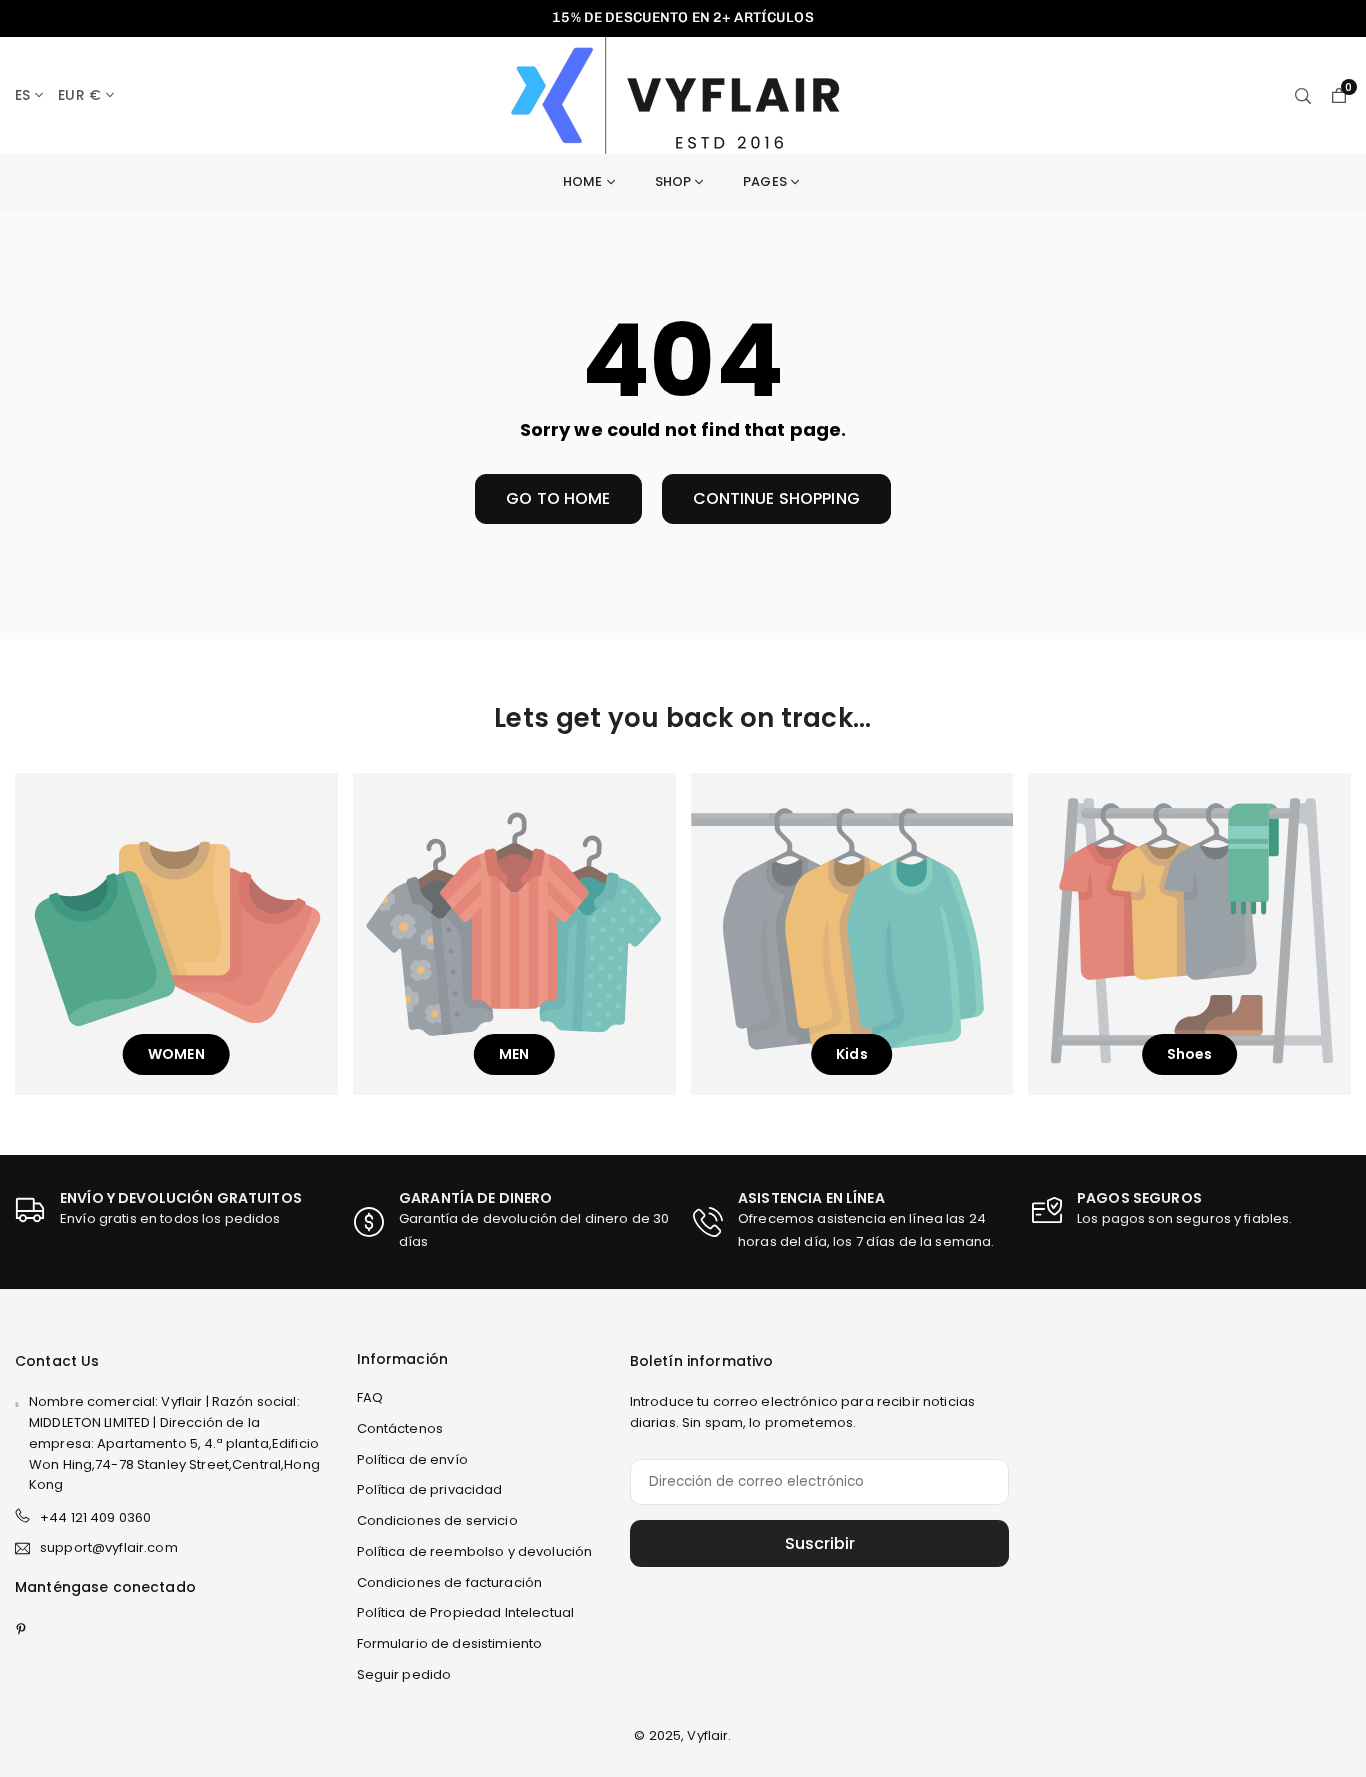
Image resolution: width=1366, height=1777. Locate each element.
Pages (765, 181)
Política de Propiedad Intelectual (466, 1612)
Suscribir (820, 1543)
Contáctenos (400, 1428)
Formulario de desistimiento (450, 1643)
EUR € (79, 95)
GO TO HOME (558, 498)
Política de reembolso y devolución (475, 1551)
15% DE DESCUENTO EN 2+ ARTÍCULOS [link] (682, 18)
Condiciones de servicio (437, 1520)
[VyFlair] (686, 93)
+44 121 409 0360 (95, 1517)
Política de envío (412, 1459)
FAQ (370, 1397)
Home (583, 181)
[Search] (1303, 95)
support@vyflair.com (109, 1548)
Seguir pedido (404, 1674)
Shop (673, 181)
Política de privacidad (430, 1489)
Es (22, 95)
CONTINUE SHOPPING (776, 498)
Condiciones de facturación (450, 1582)
